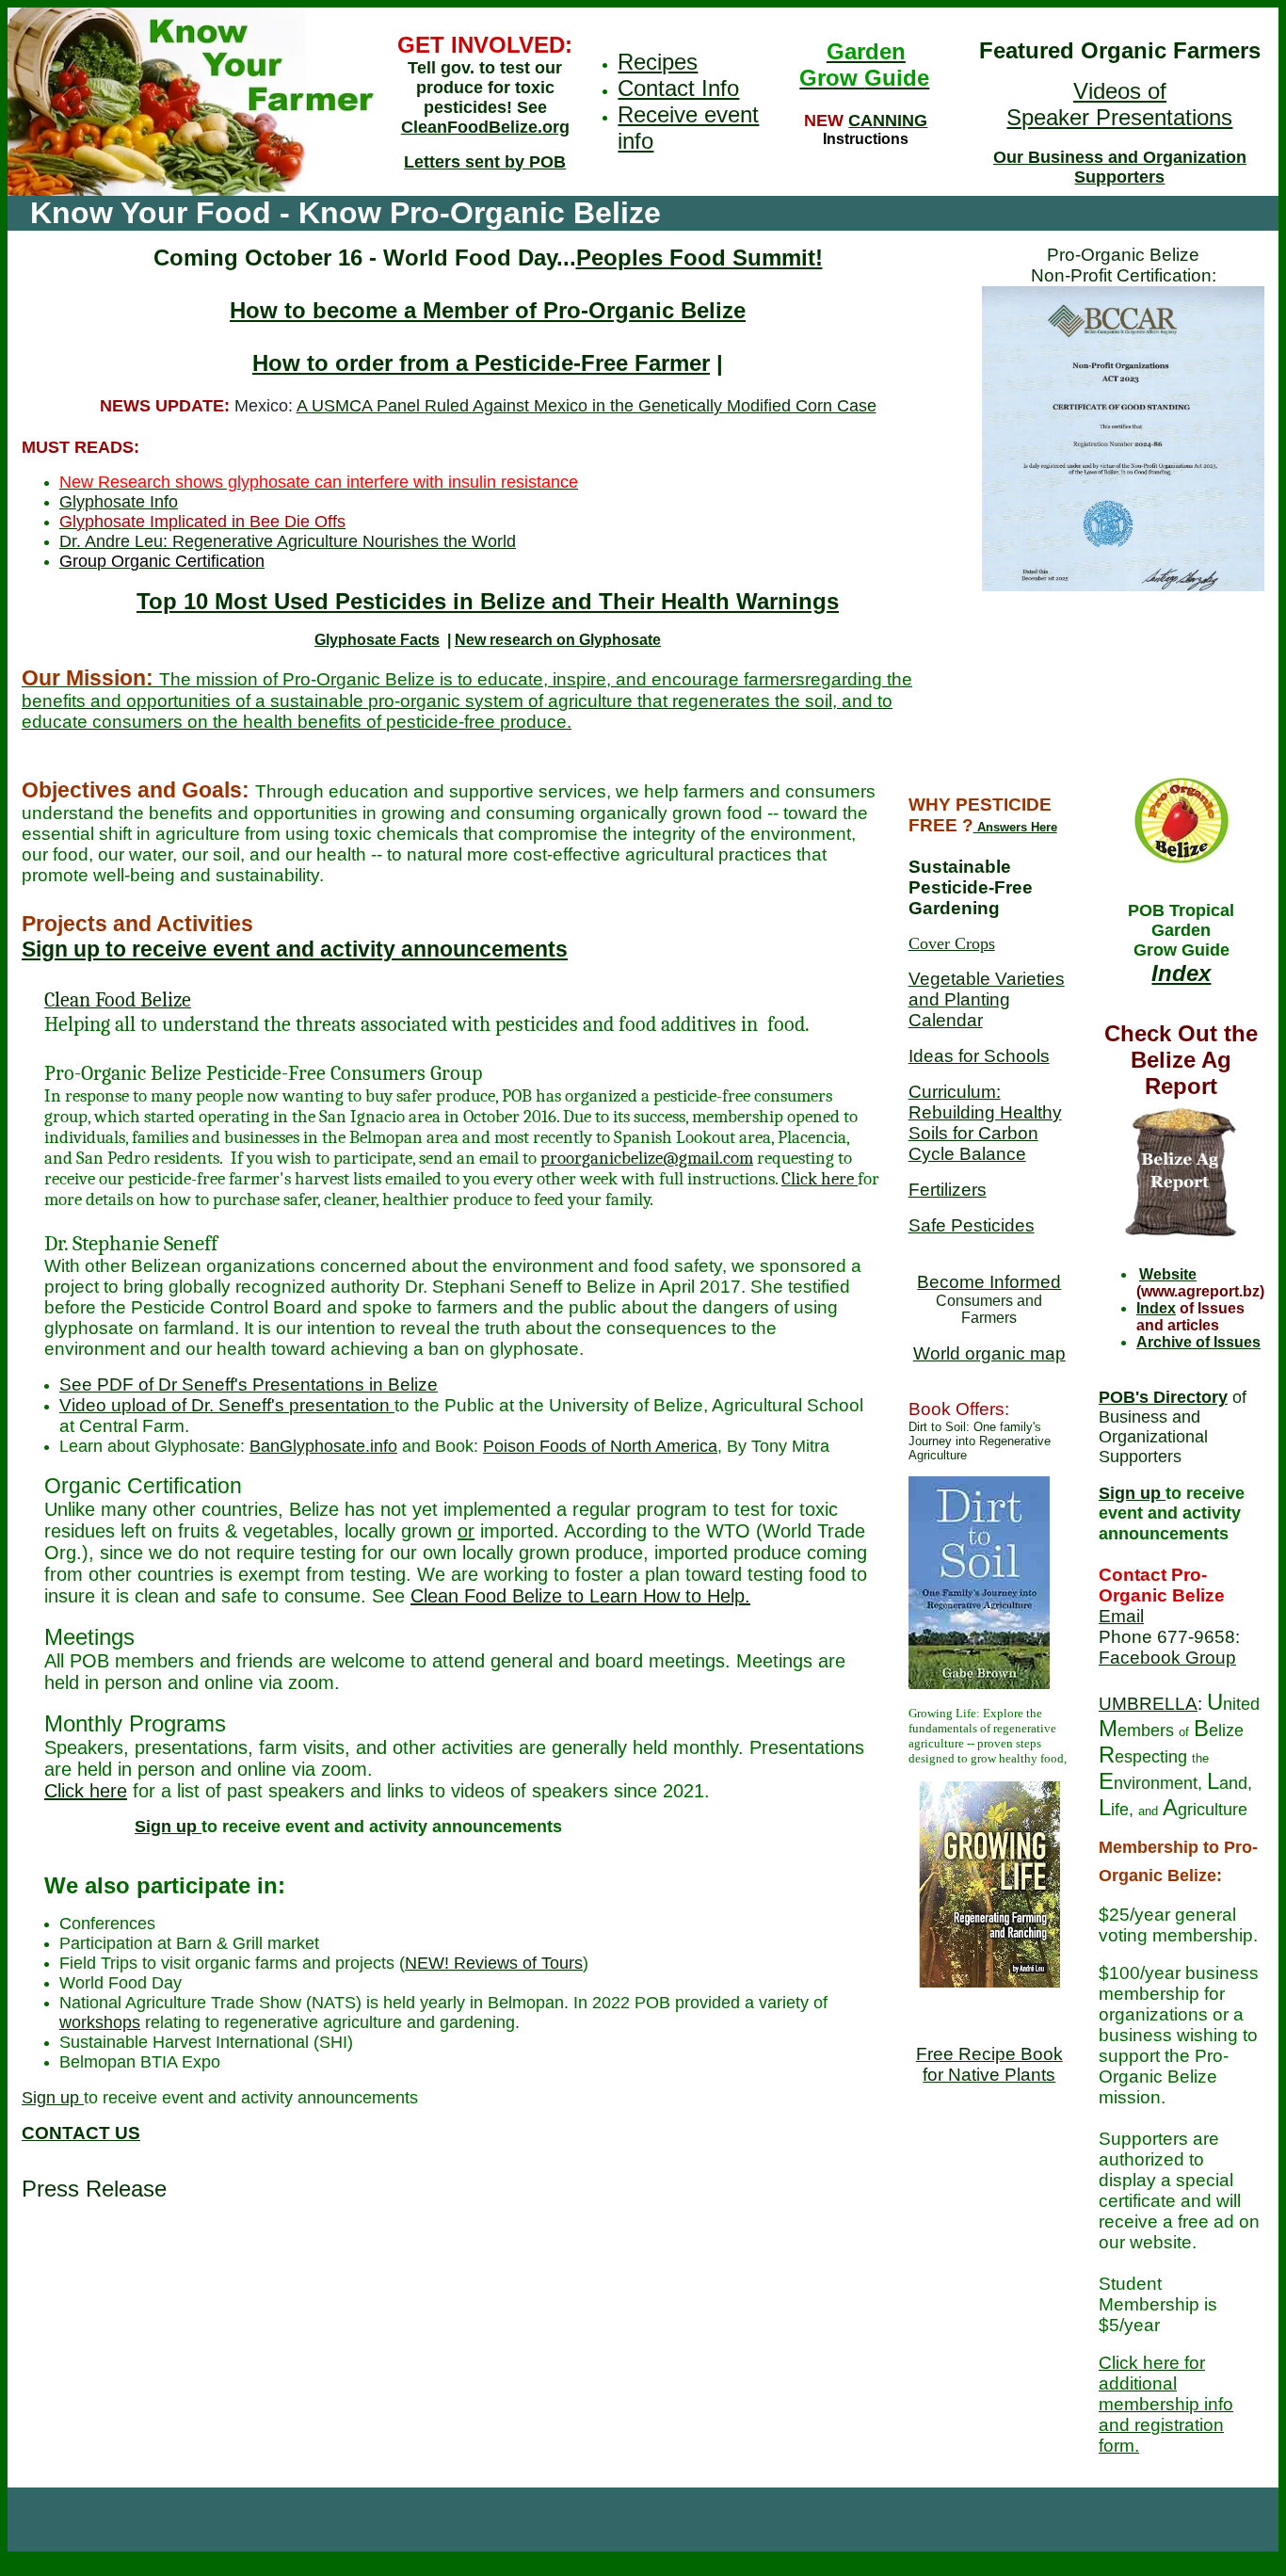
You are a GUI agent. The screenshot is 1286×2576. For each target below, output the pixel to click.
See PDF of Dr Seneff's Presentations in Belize (249, 1385)
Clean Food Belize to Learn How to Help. (580, 1596)
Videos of (1120, 91)
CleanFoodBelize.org (485, 127)
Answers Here (1015, 827)
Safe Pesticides (972, 1225)
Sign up (168, 1827)
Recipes (658, 62)
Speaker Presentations (1119, 117)
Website (1168, 1274)
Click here (820, 1179)
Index (1181, 973)
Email (1121, 1616)
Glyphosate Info (119, 502)
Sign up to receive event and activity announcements (295, 949)
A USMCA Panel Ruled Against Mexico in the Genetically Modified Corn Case (587, 406)
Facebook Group (1167, 1658)
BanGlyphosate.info (323, 1446)
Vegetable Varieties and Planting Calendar (987, 999)
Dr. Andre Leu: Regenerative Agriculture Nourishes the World (288, 541)
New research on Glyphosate (558, 640)
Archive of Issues (1198, 1342)
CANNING (888, 121)
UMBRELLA (1148, 1704)
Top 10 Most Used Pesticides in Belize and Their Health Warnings (488, 601)
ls (1043, 1056)
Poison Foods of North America (600, 1446)
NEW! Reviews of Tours (494, 1963)
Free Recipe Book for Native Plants (989, 2064)
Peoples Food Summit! (699, 258)
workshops (100, 2022)
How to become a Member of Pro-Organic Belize (488, 310)
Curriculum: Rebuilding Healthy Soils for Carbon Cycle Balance (985, 1123)
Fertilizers (948, 1190)
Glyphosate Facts (377, 640)
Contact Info (678, 88)
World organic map (989, 1353)
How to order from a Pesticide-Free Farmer (481, 363)
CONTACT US (81, 2133)
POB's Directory (1163, 1397)
